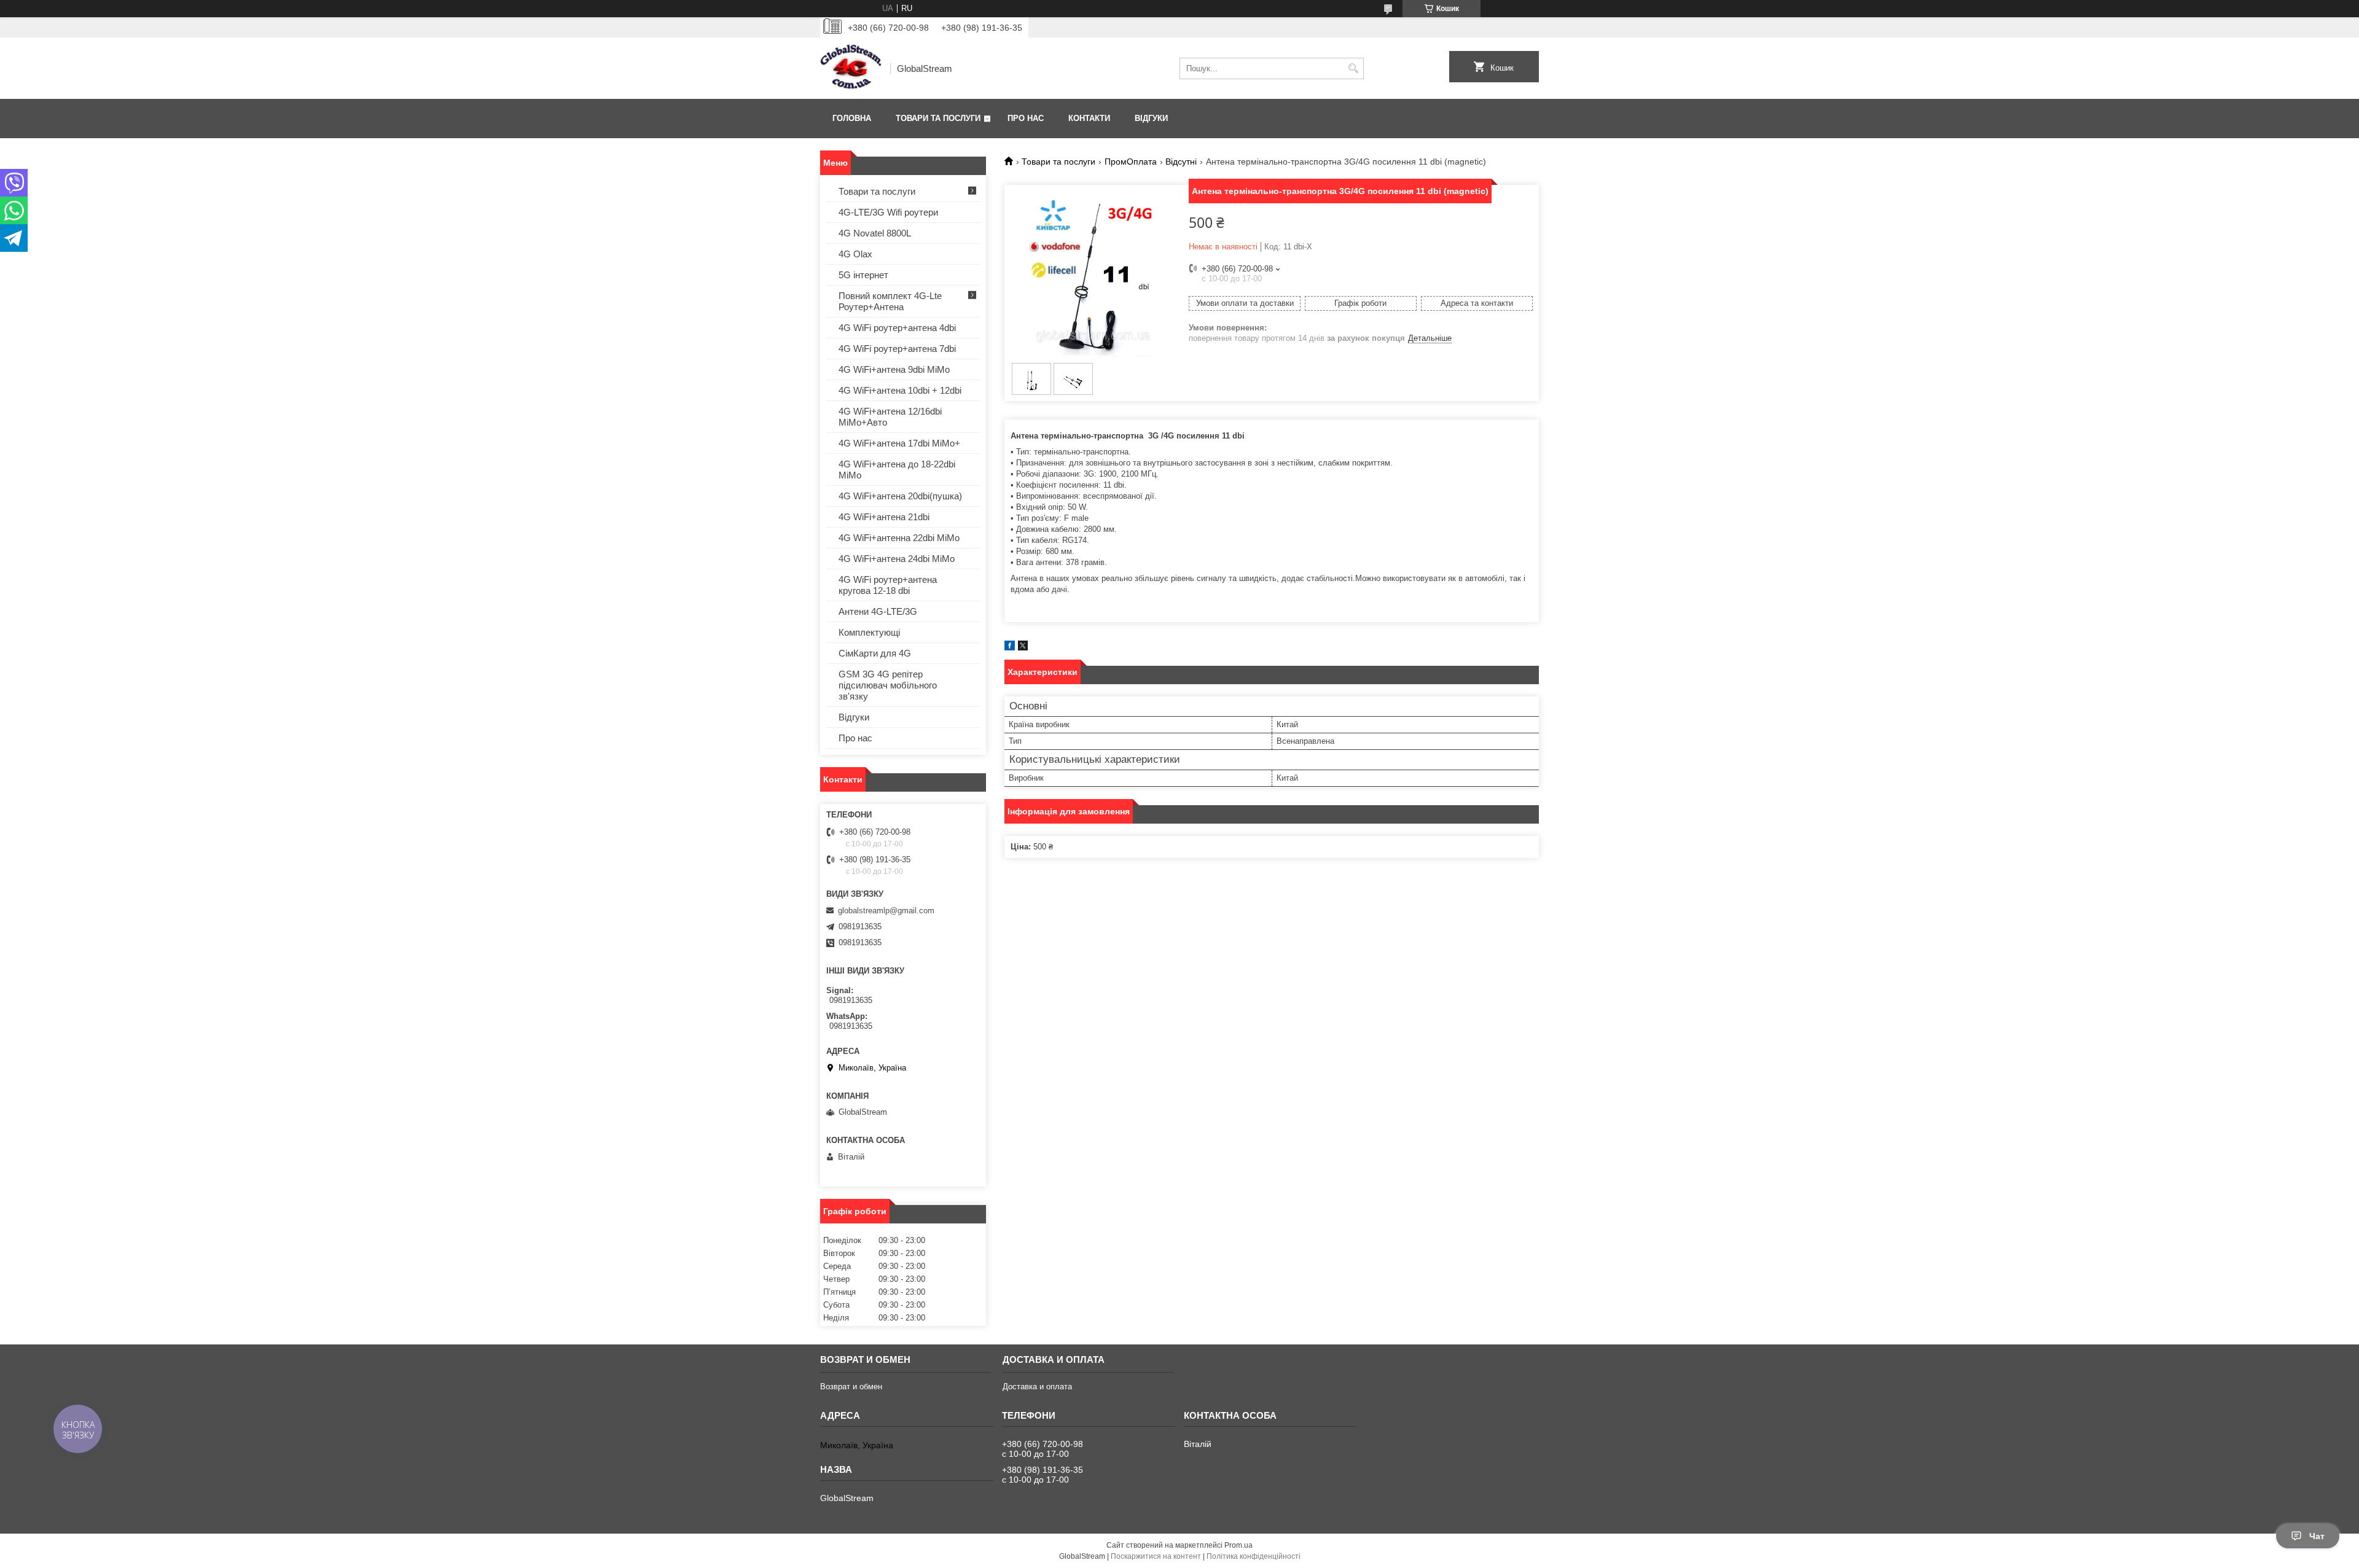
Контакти (1089, 118)
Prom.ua (1238, 1545)
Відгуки (1151, 118)
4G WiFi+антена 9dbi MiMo (894, 369)
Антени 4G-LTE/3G (878, 611)
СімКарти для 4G (875, 653)
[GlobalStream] (851, 68)
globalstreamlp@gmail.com (886, 911)
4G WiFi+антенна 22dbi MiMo (899, 538)
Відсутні (1181, 162)
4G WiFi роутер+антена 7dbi (897, 349)
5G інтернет (863, 275)
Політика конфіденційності (1254, 1556)
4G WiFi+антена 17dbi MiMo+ (899, 443)
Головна (852, 118)
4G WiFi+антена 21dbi (884, 517)
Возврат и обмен (851, 1387)
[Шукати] (1353, 68)
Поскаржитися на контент (1156, 1556)
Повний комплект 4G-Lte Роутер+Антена (890, 301)
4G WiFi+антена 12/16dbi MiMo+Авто (890, 417)
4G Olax (855, 254)
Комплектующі (869, 632)
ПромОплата (1131, 162)
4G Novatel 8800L (875, 233)
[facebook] (1010, 648)
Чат (2317, 1536)
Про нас (1026, 118)
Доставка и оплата (1037, 1387)
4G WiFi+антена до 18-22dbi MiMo (897, 470)
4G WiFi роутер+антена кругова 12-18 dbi (888, 585)
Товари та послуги (938, 118)
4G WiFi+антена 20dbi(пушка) (900, 496)
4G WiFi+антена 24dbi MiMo (897, 559)
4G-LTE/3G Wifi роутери (888, 212)
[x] (1023, 648)
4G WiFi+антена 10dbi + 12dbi (900, 390)
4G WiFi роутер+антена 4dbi (897, 328)
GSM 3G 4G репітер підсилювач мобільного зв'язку (888, 685)
